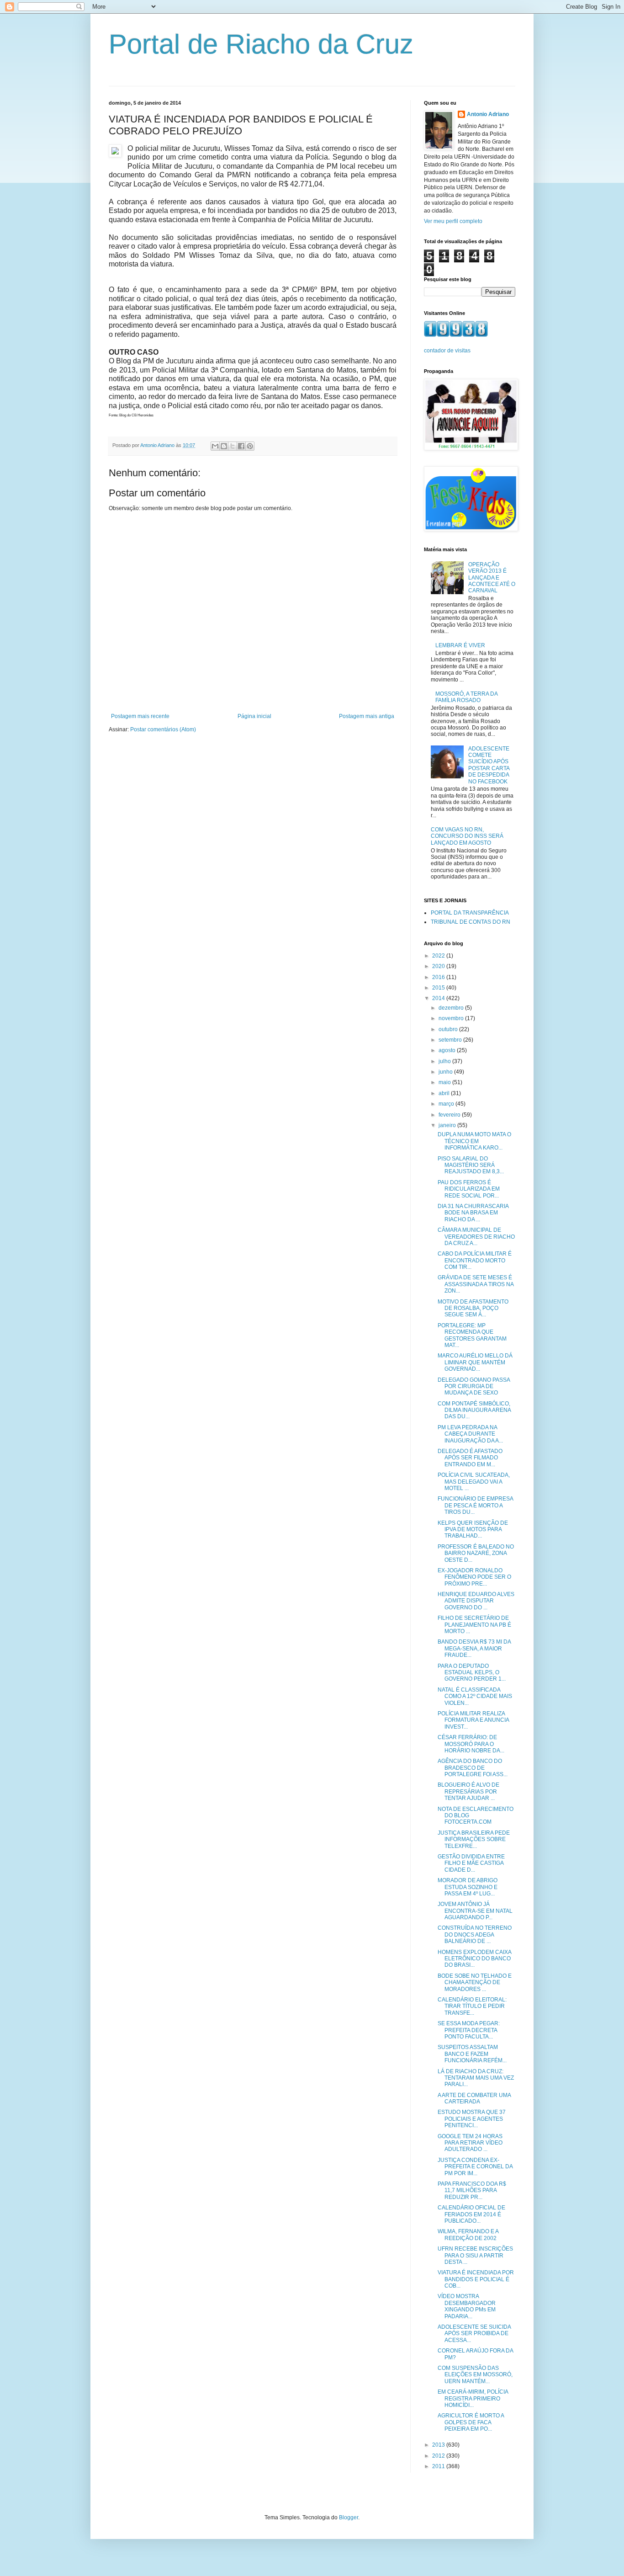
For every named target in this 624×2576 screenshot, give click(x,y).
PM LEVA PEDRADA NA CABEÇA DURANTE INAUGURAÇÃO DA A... (470, 1434)
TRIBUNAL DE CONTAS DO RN (471, 922)
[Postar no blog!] (224, 446)
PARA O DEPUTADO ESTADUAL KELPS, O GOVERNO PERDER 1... (472, 1673)
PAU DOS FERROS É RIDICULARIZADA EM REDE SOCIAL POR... (469, 1189)
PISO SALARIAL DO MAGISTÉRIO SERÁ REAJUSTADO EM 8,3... (471, 1165)
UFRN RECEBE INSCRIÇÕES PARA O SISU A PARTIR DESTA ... (475, 2255)
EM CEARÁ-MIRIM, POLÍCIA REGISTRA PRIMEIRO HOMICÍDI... (473, 2398)
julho (445, 1061)
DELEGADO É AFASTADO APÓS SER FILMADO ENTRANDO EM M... (470, 1458)
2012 (439, 2456)
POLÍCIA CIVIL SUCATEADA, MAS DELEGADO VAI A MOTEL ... (474, 1482)
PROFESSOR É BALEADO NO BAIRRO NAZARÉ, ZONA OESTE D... (476, 1553)
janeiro (448, 1125)
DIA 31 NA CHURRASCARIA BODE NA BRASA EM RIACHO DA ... (473, 1213)
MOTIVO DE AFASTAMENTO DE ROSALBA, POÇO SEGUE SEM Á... (473, 1308)
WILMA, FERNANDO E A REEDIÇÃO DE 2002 (468, 2235)
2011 (439, 2466)
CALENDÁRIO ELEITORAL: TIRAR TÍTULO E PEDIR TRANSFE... (472, 2006)
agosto (448, 1050)
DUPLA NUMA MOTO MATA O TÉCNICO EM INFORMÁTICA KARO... (474, 1141)
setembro (451, 1040)
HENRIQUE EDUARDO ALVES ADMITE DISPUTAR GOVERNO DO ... (476, 1601)
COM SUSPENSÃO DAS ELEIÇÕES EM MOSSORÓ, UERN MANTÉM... (475, 2375)
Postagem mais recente (140, 716)
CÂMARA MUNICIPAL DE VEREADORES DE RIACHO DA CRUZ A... (476, 1237)
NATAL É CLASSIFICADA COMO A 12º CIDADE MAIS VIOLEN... (475, 1696)
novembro (452, 1018)
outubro (449, 1029)
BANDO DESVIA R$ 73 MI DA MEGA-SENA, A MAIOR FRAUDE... (474, 1648)
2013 (439, 2445)
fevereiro (450, 1115)
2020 (439, 966)
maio (445, 1082)
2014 (439, 998)
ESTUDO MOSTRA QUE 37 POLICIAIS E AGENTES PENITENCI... (472, 2119)
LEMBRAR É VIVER (460, 645)
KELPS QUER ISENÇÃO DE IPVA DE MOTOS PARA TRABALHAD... (473, 1530)
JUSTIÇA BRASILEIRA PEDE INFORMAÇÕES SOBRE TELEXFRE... (474, 1839)
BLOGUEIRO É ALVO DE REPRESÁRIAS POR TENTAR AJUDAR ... (468, 1791)
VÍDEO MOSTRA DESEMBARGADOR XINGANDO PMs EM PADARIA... (467, 2306)
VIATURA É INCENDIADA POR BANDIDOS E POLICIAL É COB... (476, 2279)
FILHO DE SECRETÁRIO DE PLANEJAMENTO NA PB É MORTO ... (474, 1625)
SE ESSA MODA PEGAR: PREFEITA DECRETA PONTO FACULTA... (469, 2030)
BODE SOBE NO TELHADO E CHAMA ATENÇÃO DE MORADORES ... (475, 1983)
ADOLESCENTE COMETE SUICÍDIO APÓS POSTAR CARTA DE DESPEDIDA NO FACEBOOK (489, 765)
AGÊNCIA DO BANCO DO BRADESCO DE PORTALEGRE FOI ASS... (473, 1768)
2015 (439, 988)
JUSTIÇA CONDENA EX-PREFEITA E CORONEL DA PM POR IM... (475, 2167)
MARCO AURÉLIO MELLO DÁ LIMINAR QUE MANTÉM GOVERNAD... (475, 1362)
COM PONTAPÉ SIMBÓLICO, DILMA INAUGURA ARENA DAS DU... (474, 1410)
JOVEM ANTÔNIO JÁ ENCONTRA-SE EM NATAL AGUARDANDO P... (475, 1911)
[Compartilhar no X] (233, 446)
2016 (439, 977)
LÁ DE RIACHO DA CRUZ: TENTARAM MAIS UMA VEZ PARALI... (476, 2078)
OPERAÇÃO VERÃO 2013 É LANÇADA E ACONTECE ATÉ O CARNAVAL (492, 578)
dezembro (452, 1008)
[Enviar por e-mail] (215, 446)
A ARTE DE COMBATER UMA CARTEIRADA (474, 2098)
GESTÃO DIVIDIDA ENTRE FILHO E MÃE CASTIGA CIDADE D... (471, 1863)
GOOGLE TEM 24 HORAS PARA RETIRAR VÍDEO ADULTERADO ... (470, 2143)
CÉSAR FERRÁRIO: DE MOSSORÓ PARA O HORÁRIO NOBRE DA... (471, 1744)
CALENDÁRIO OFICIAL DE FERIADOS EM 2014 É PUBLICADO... (471, 2214)
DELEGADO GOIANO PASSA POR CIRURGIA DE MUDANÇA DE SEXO (474, 1386)
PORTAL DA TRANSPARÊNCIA (470, 913)
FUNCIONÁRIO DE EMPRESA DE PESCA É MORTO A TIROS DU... (475, 1505)
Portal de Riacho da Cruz (261, 44)
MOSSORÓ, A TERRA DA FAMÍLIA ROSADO (466, 697)
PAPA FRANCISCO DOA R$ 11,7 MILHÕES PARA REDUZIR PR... (472, 2190)
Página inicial (254, 716)
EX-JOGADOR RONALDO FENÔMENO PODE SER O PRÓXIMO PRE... (474, 1577)
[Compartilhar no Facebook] (241, 446)
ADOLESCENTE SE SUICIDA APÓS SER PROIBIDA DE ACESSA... (474, 2334)
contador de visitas (447, 351)
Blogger (349, 2517)
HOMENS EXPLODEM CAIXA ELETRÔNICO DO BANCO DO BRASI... (474, 1959)
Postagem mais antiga (367, 716)
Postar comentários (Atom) (163, 729)
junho (446, 1072)
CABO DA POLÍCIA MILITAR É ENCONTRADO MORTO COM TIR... (475, 1260)
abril (445, 1093)
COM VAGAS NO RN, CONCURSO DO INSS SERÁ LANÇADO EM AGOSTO (467, 836)
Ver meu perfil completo (453, 221)
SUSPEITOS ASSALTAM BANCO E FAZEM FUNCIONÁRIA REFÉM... (472, 2054)
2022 (439, 956)
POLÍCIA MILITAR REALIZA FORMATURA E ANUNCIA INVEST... (473, 1720)
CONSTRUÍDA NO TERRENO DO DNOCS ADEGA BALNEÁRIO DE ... (475, 1935)
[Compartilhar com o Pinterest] (250, 446)
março (447, 1104)
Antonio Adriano (488, 114)
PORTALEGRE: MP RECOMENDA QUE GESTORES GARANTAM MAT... (472, 1335)
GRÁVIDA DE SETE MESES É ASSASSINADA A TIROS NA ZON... (476, 1284)
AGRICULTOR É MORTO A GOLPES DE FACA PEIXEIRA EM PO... (471, 2422)
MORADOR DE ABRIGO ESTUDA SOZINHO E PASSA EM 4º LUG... (468, 1887)
